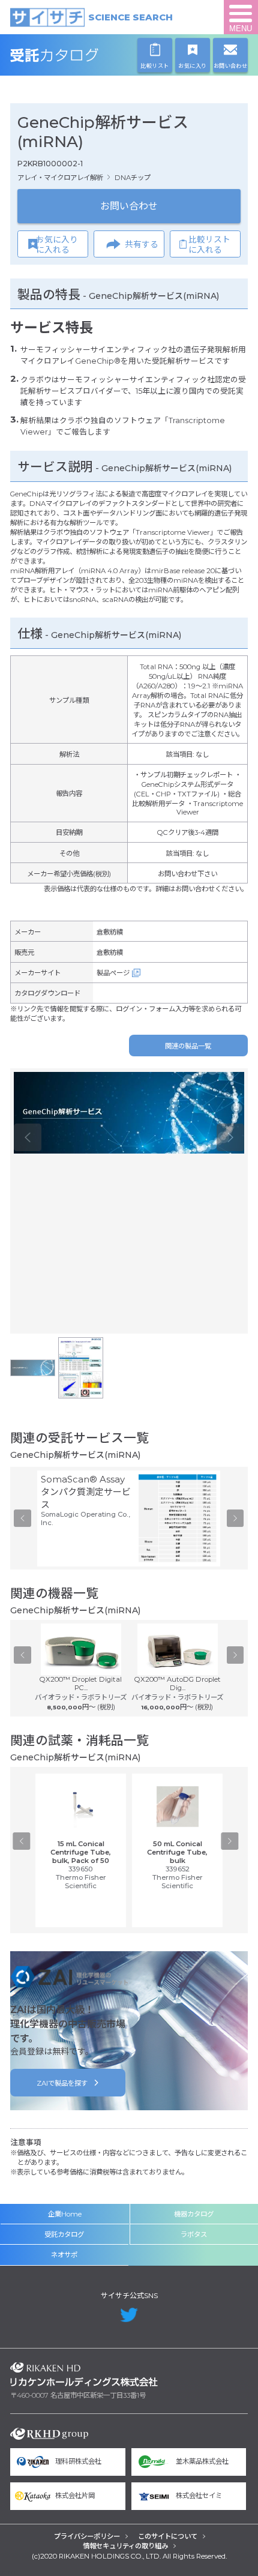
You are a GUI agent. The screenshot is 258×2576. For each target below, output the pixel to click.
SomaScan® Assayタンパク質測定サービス (86, 1492)
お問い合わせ (129, 206)
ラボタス (194, 2234)
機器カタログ (194, 2214)
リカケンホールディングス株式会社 (84, 2374)
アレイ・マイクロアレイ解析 (60, 178)
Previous (28, 1137)
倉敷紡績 (110, 932)
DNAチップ (133, 178)
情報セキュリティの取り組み (125, 2546)
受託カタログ (84, 55)
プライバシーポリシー (87, 2536)
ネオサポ (64, 2255)
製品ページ (113, 973)
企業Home (65, 2214)
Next (230, 1137)
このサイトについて (168, 2536)
